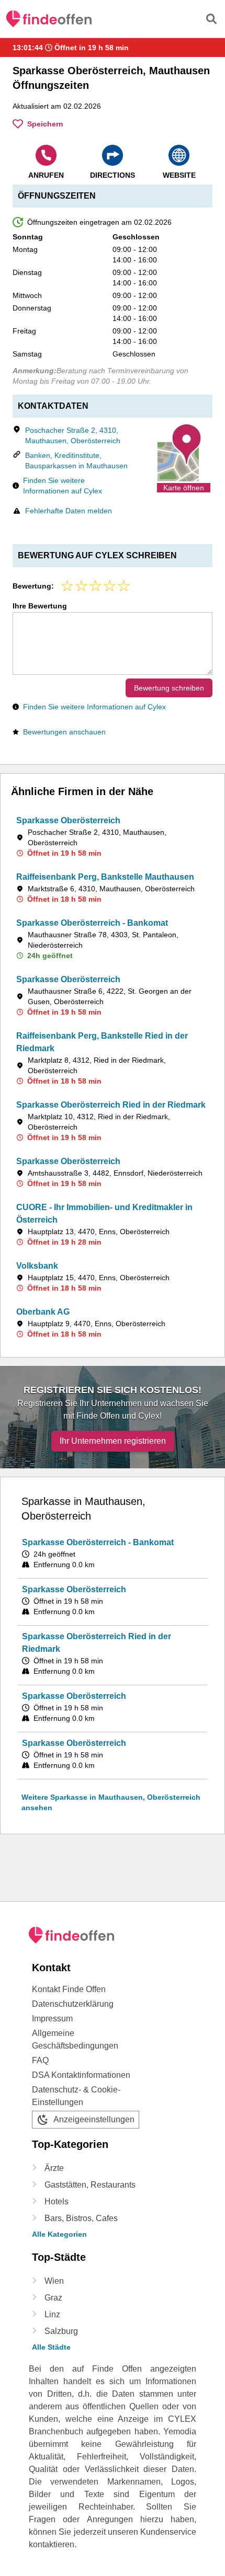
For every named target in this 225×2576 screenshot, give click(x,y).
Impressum (52, 2019)
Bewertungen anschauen (64, 732)
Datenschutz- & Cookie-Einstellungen (76, 2096)
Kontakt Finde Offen (69, 1989)
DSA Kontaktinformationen (81, 2075)
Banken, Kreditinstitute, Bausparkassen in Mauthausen (76, 461)
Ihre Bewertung (40, 606)
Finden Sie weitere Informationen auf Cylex (63, 486)
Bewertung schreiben (169, 688)
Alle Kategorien (59, 2234)
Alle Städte (51, 2347)
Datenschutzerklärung (73, 2004)
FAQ (40, 2060)
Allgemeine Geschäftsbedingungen (75, 2039)
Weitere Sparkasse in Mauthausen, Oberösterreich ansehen (111, 1802)
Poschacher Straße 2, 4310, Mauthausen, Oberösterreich (73, 435)
